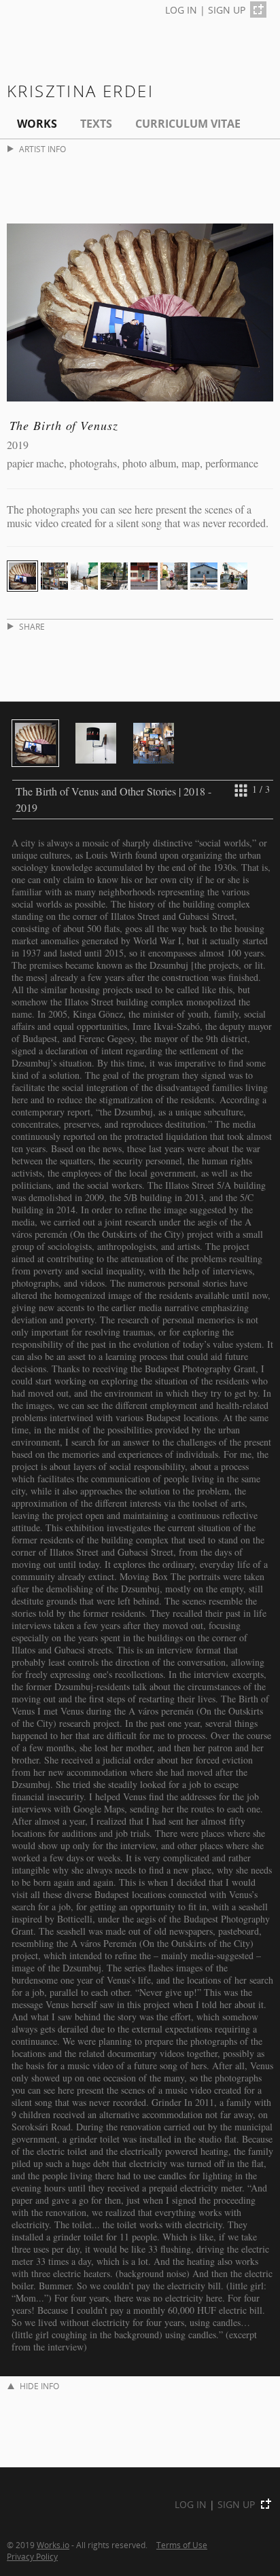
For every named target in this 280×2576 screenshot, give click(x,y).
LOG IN (181, 10)
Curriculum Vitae (188, 124)
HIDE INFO (39, 2386)
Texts (96, 124)
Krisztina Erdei (80, 91)
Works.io (53, 2545)
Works (37, 124)
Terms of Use (182, 2545)
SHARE (32, 627)
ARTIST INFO (42, 149)
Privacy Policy (32, 2556)
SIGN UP (227, 10)
